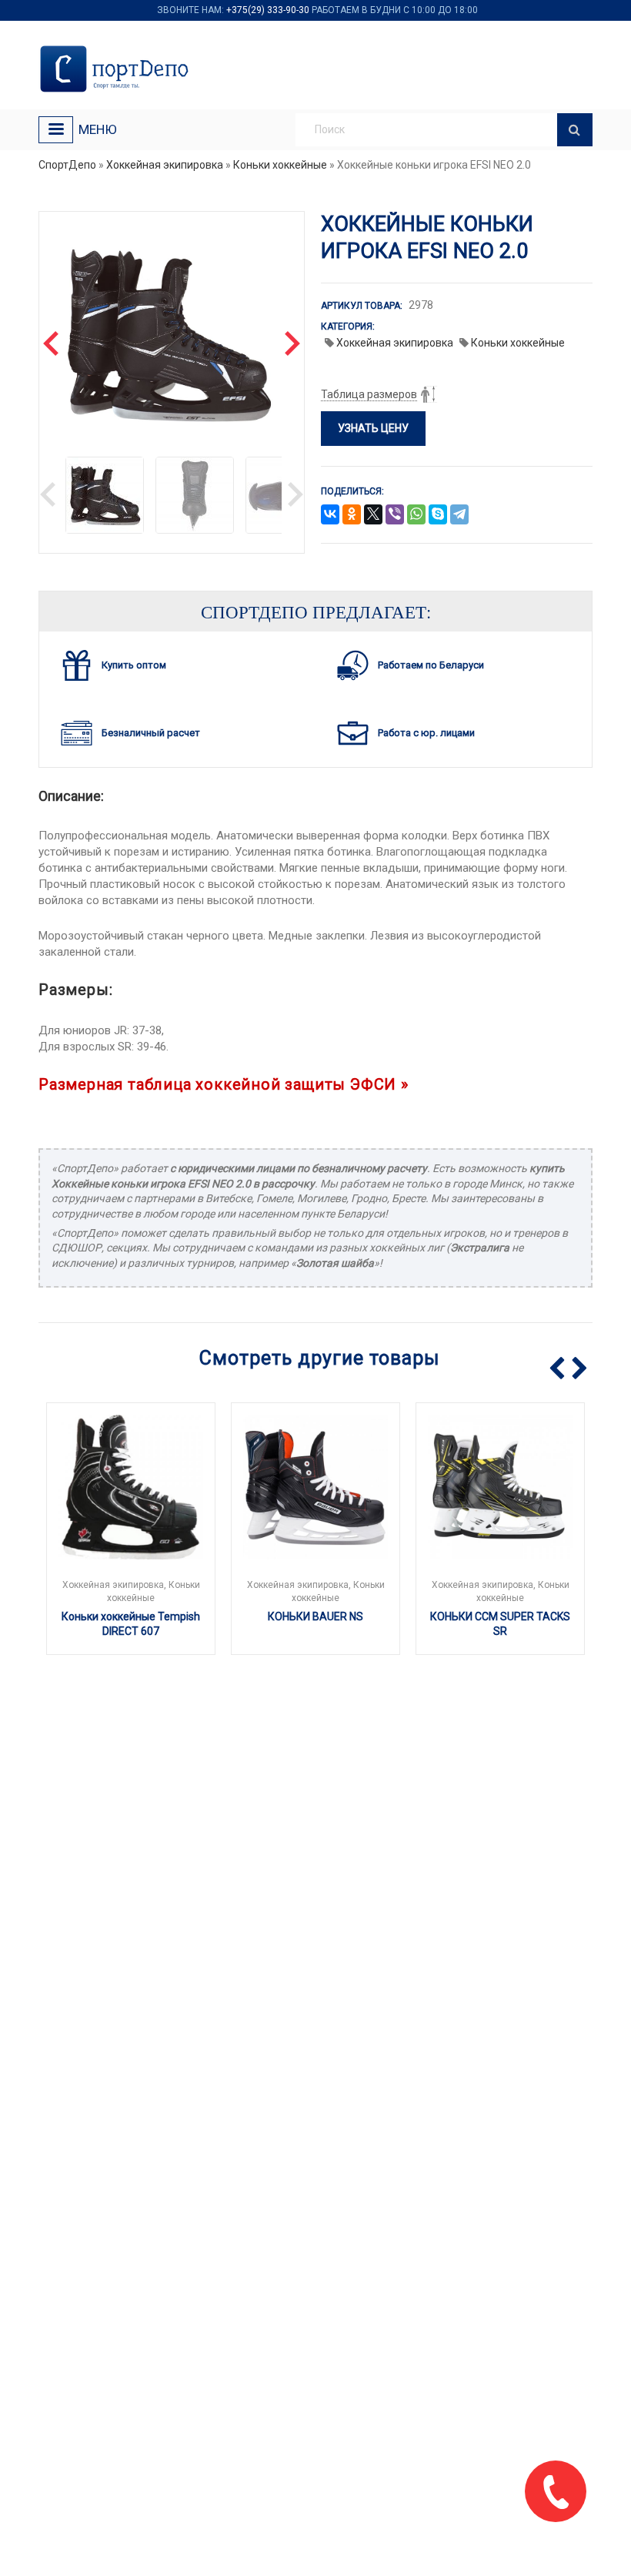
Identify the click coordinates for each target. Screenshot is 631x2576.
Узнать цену (373, 428)
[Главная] (117, 69)
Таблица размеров (369, 394)
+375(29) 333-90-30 (268, 10)
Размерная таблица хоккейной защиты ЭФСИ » (224, 1084)
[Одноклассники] (352, 515)
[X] (373, 515)
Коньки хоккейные (280, 165)
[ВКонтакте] (330, 515)
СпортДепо (67, 165)
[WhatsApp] (416, 515)
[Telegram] (459, 515)
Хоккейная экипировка (165, 165)
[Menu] (56, 130)
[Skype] (438, 515)
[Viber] (395, 515)
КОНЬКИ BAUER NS (315, 1616)
